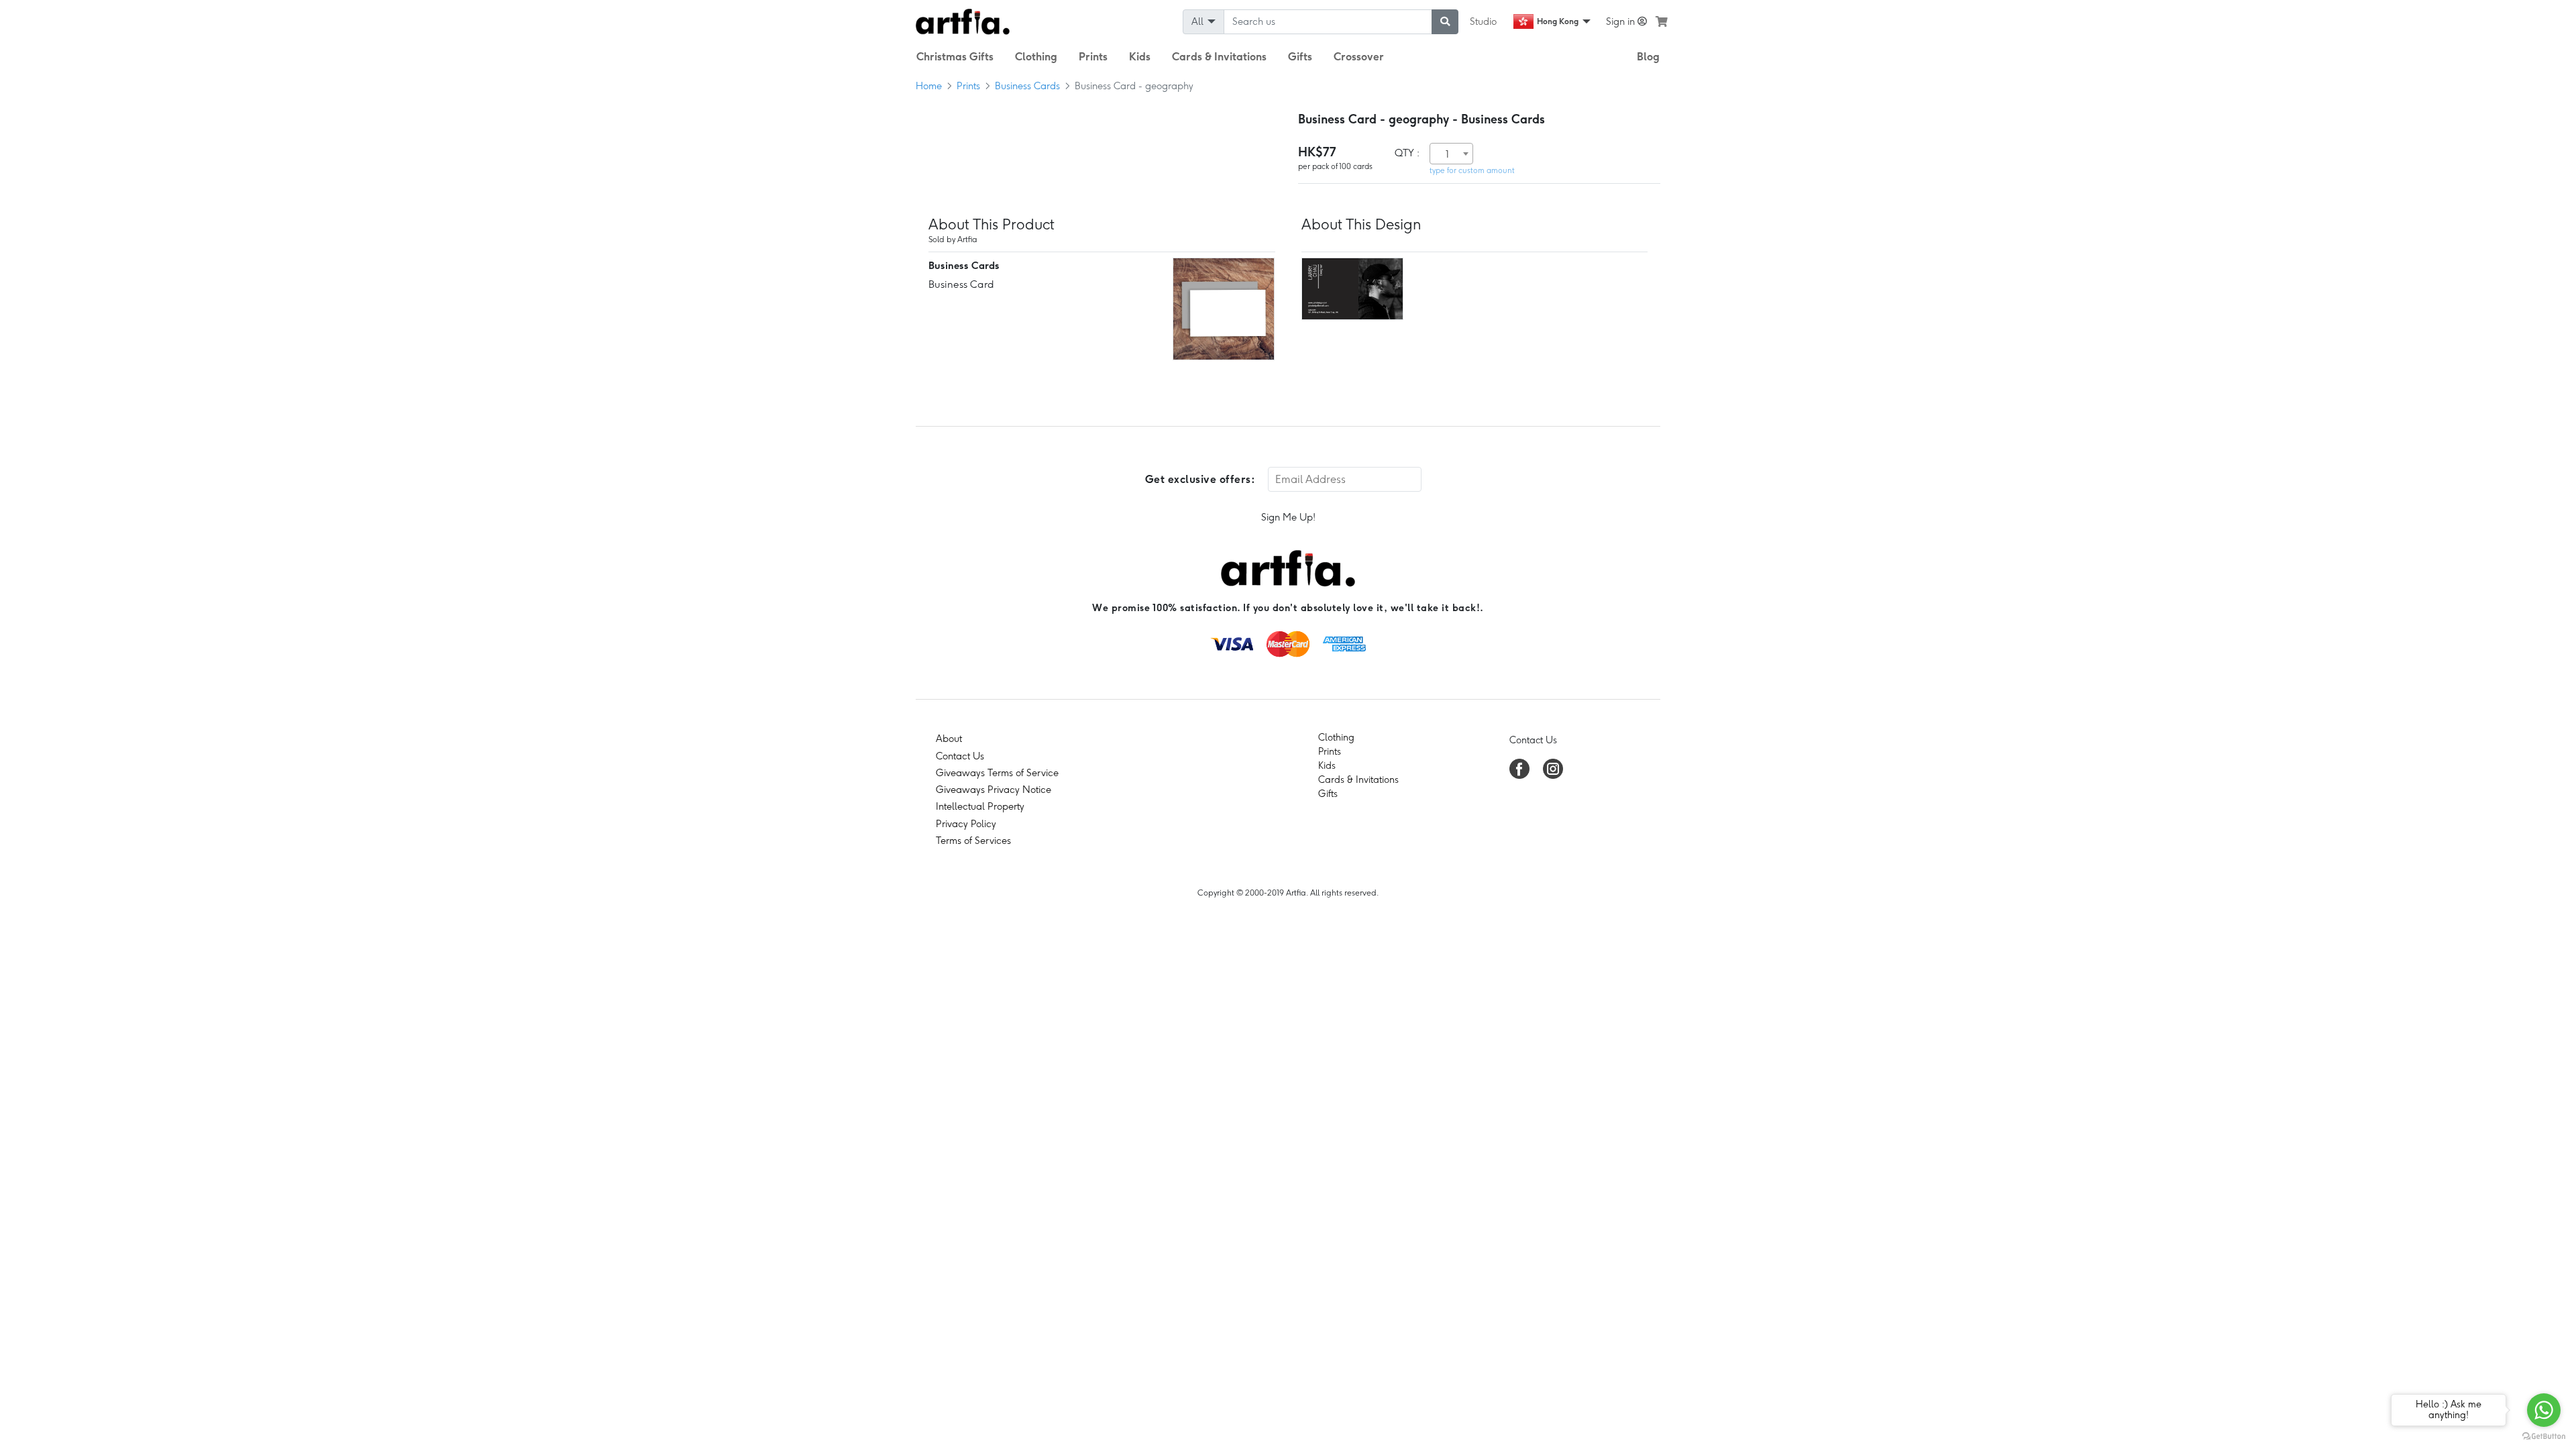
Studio (1483, 21)
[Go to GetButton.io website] (2544, 1436)
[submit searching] (1445, 22)
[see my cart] (1662, 21)
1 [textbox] (1447, 154)
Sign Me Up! (1288, 517)
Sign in (1622, 21)
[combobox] (1451, 154)
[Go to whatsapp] (2544, 1410)
